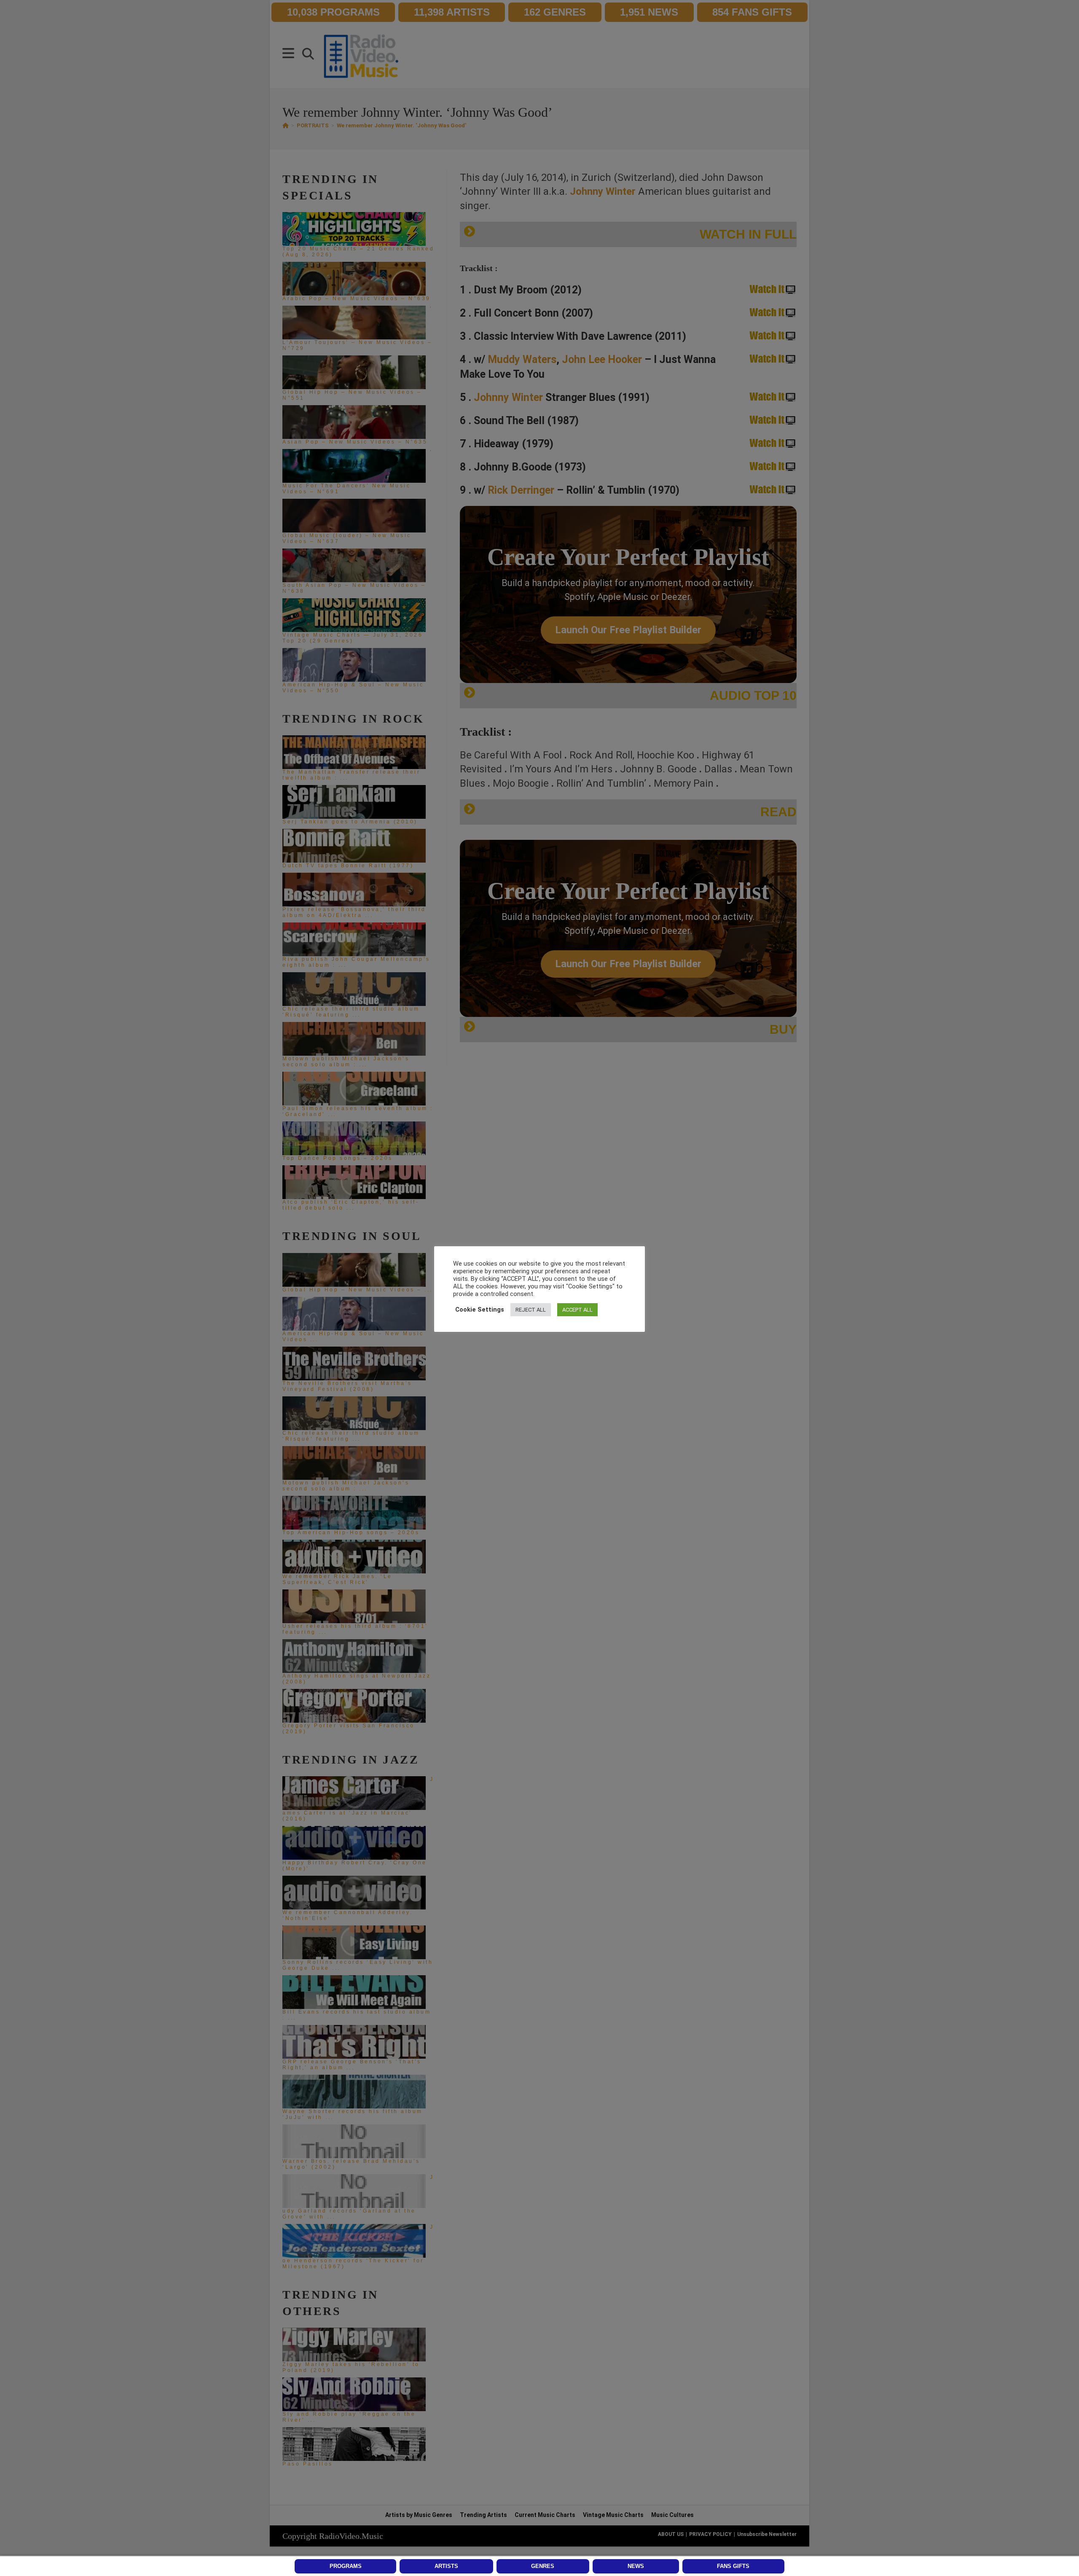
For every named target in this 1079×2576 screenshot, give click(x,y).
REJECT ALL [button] (531, 1310)
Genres (543, 2566)
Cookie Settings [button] (480, 1310)
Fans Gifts (733, 2566)
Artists (446, 2566)
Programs (346, 2566)
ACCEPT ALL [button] (577, 1310)
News (636, 2566)
